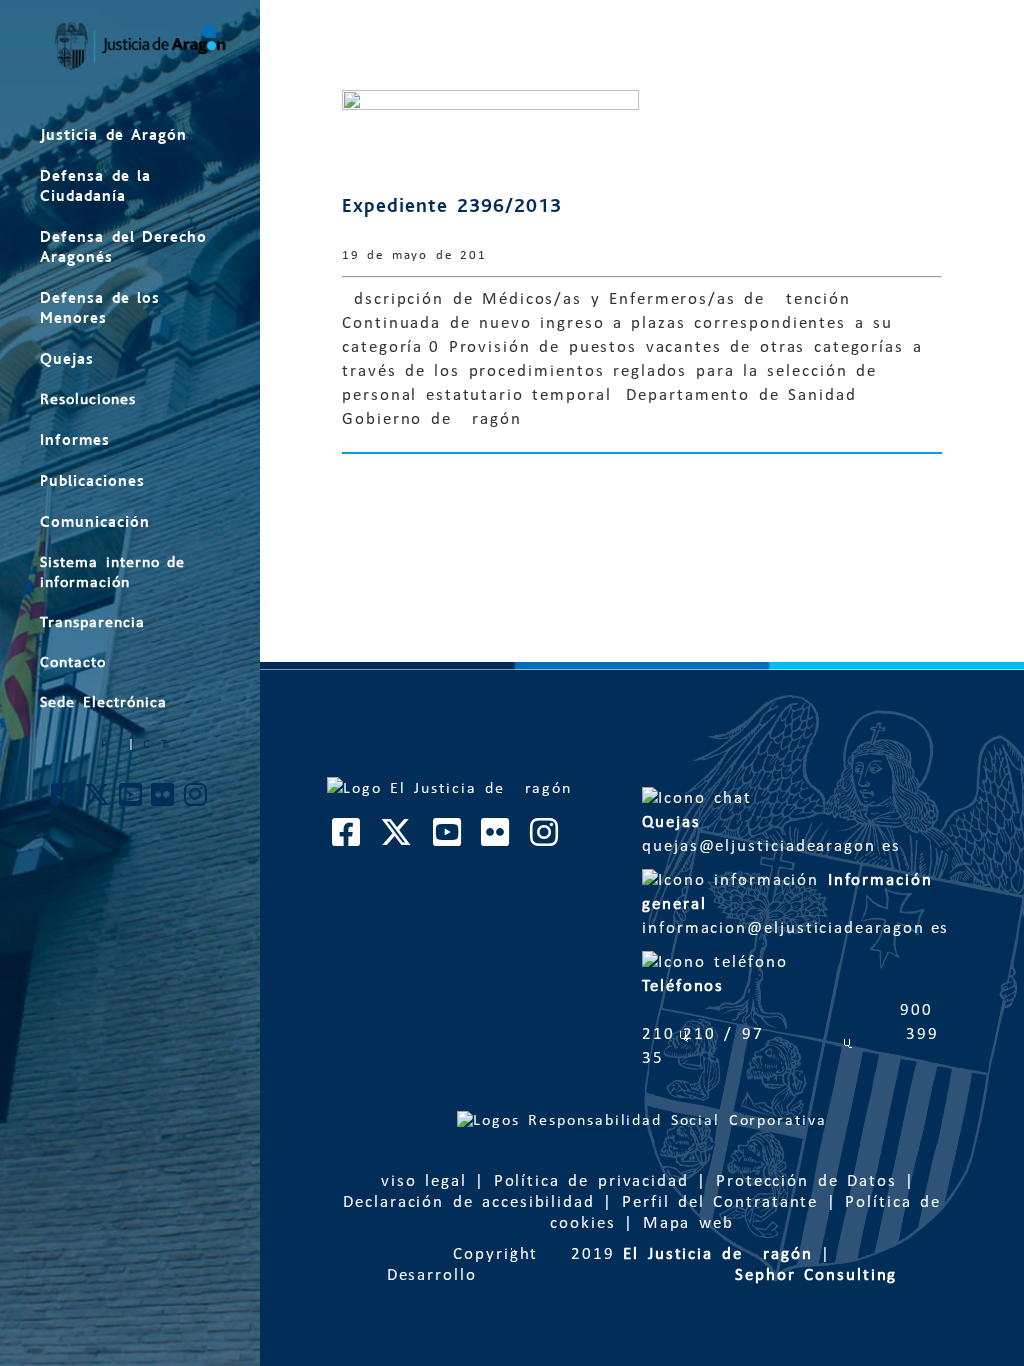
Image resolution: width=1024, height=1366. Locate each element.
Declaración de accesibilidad (469, 1202)
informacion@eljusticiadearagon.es (799, 904)
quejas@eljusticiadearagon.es (796, 834)
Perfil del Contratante (720, 1202)
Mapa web (688, 1223)
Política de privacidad (591, 1181)
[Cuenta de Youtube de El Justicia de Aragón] (131, 800)
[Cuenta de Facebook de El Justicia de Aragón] (63, 800)
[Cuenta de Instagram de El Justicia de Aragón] (196, 800)
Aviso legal (418, 1181)
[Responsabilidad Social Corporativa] (641, 1121)
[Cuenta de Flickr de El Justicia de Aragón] (163, 800)
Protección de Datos (806, 1181)
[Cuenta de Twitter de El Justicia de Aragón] (98, 800)
